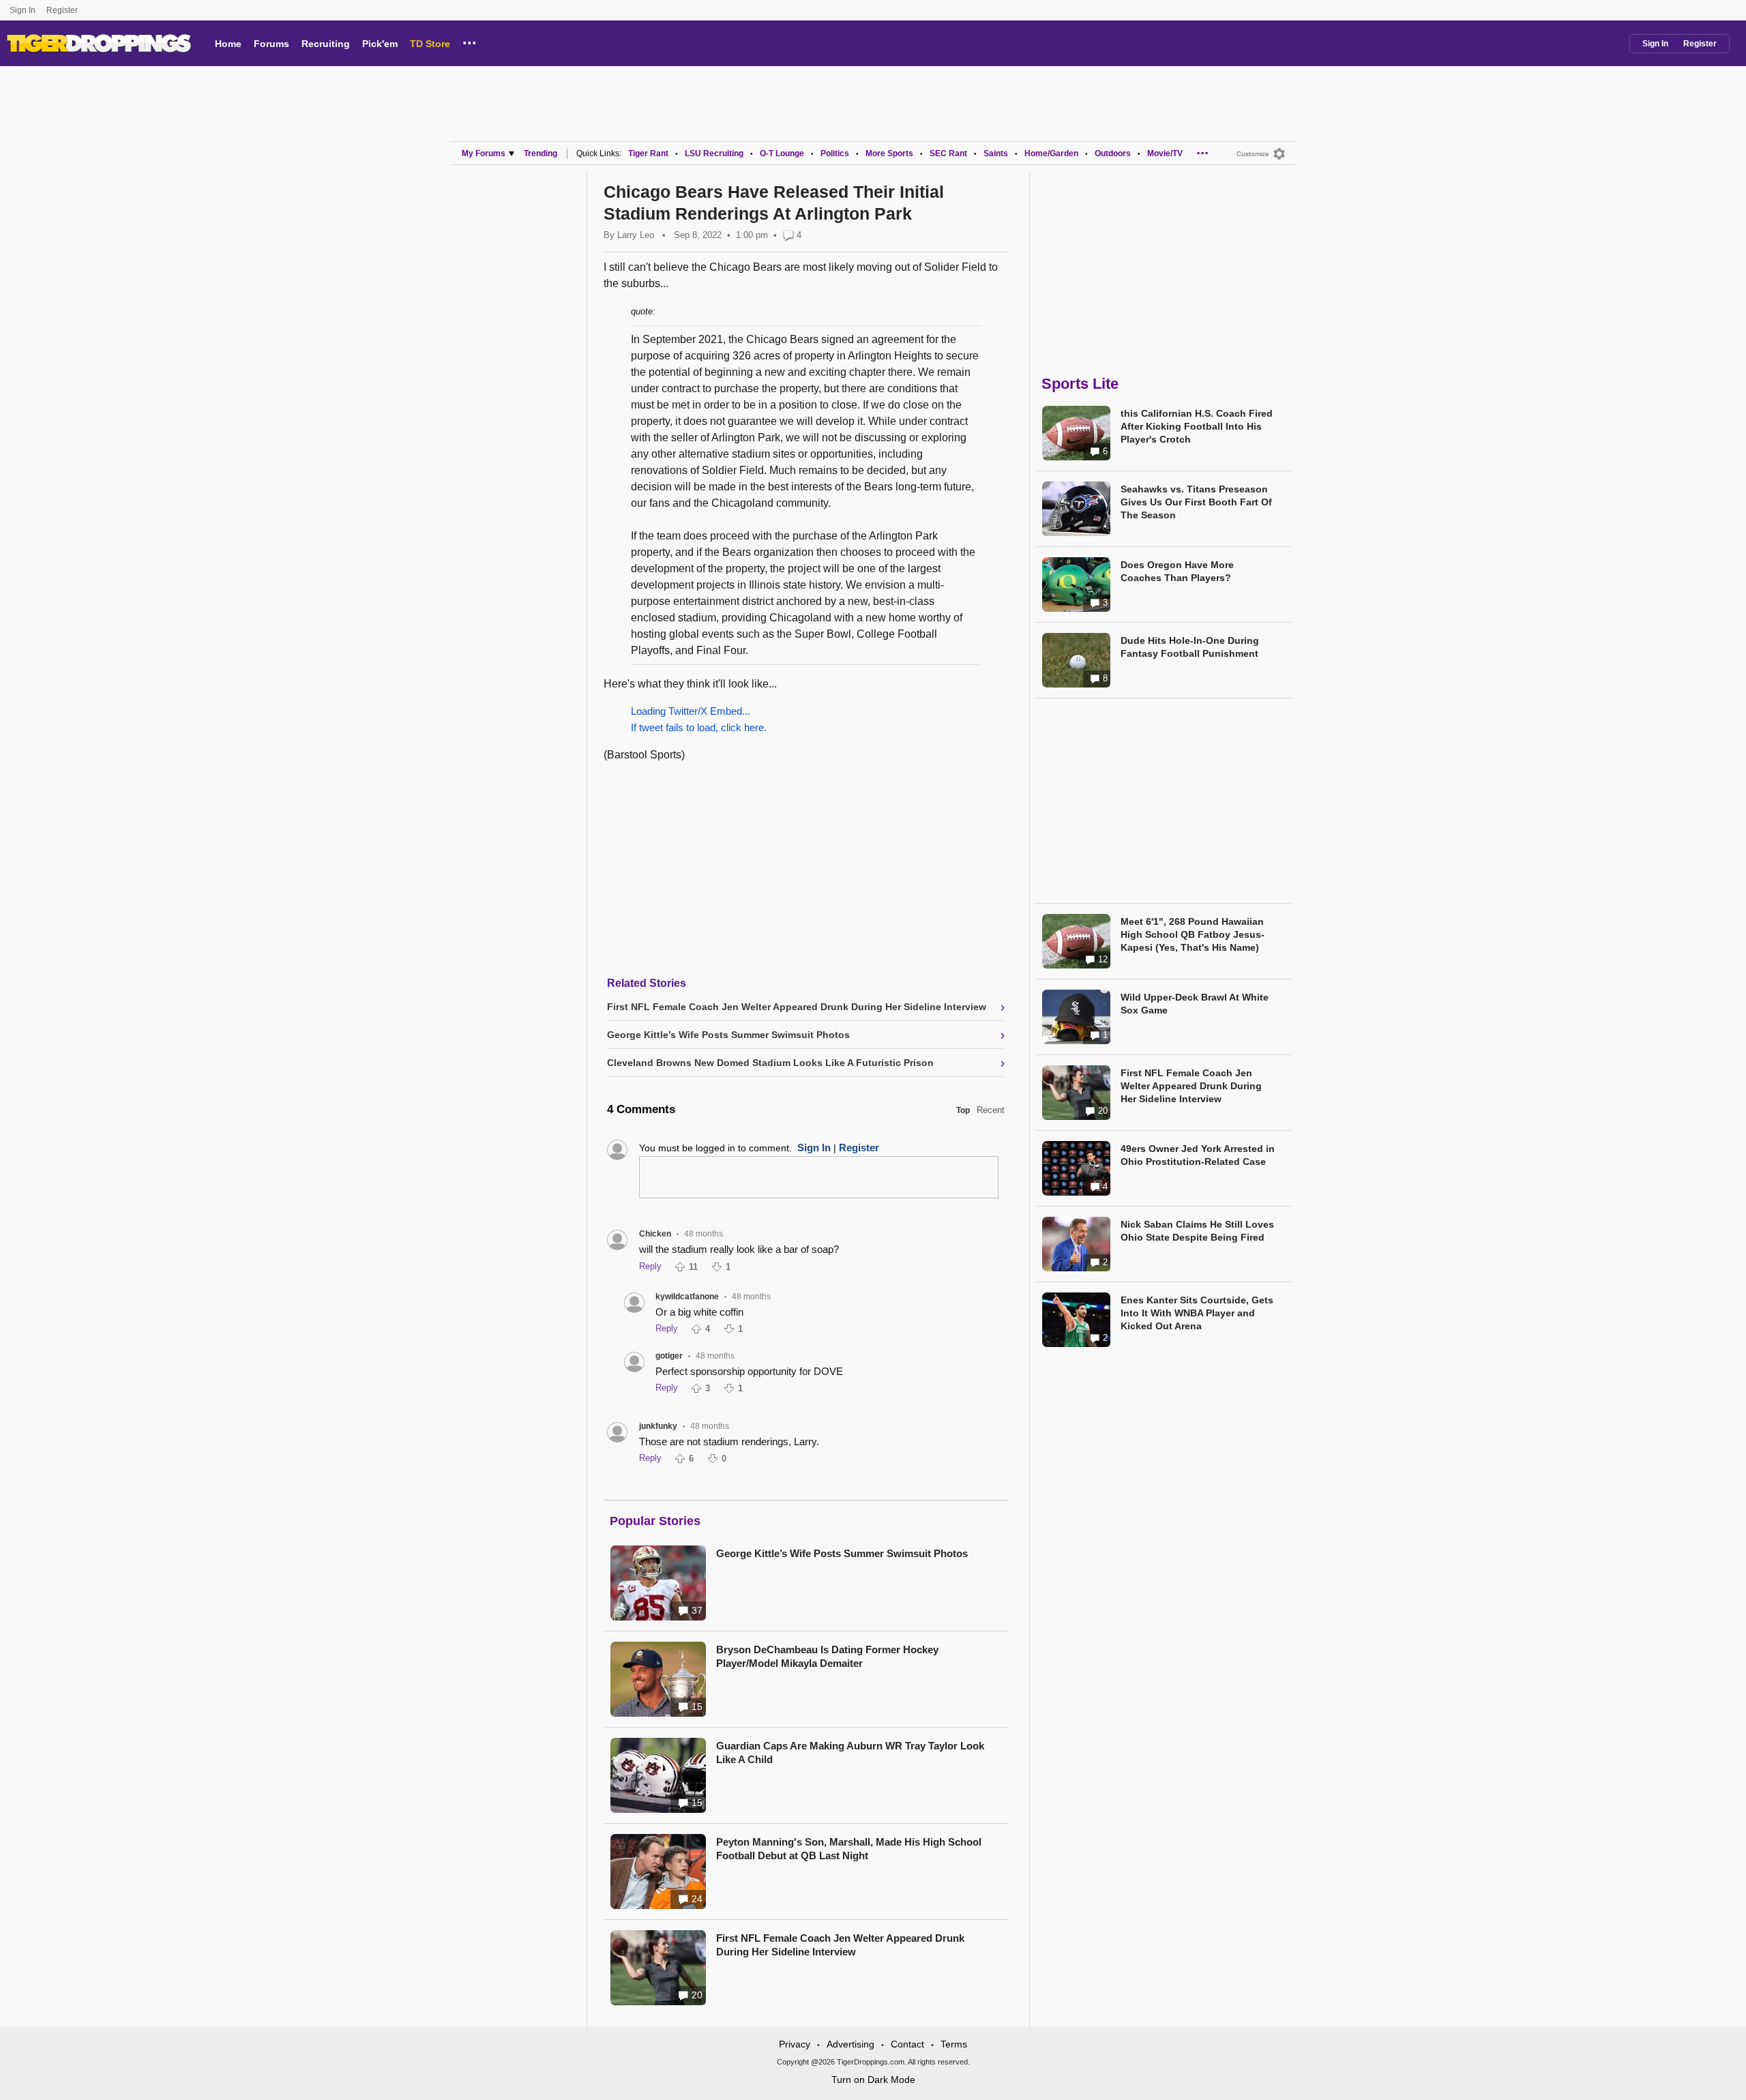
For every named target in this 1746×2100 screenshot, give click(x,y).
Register (63, 10)
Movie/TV (1165, 153)
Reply (650, 1266)
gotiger (669, 1356)
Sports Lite (1080, 384)
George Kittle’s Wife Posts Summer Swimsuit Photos (842, 1553)
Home (228, 44)
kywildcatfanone (687, 1297)
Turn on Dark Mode (873, 2080)
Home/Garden (1051, 153)
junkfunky (658, 1426)
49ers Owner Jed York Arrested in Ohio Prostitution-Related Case (1198, 1155)
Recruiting (326, 44)
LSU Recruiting (714, 153)
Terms (954, 2044)
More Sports (889, 153)
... (470, 41)
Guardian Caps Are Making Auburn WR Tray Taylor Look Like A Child (850, 1753)
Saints (996, 153)
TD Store (430, 44)
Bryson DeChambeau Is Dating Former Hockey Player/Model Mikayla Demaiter (827, 1656)
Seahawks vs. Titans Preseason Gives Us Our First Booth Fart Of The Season (1196, 502)
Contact (907, 2044)
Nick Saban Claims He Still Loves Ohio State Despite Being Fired (1197, 1231)
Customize (1253, 154)
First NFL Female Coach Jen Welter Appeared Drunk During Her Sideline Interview (840, 1945)
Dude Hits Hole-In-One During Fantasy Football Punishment (1190, 647)
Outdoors (1113, 153)
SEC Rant (948, 153)
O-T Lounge (782, 153)
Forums (271, 44)
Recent (991, 1110)
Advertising (850, 2044)
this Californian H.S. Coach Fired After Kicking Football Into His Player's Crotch (1197, 426)
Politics (835, 153)
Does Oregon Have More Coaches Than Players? (1177, 571)
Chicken (655, 1234)
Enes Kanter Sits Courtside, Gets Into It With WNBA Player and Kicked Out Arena (1197, 1313)
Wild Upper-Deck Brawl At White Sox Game (1195, 1004)
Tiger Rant (648, 153)
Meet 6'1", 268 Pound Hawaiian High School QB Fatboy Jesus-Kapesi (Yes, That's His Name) (1193, 934)
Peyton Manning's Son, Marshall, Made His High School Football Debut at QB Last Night (849, 1849)
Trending (541, 153)
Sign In (23, 10)
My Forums (484, 153)
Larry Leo (636, 235)
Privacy (795, 2044)
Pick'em (380, 44)
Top (963, 1110)
